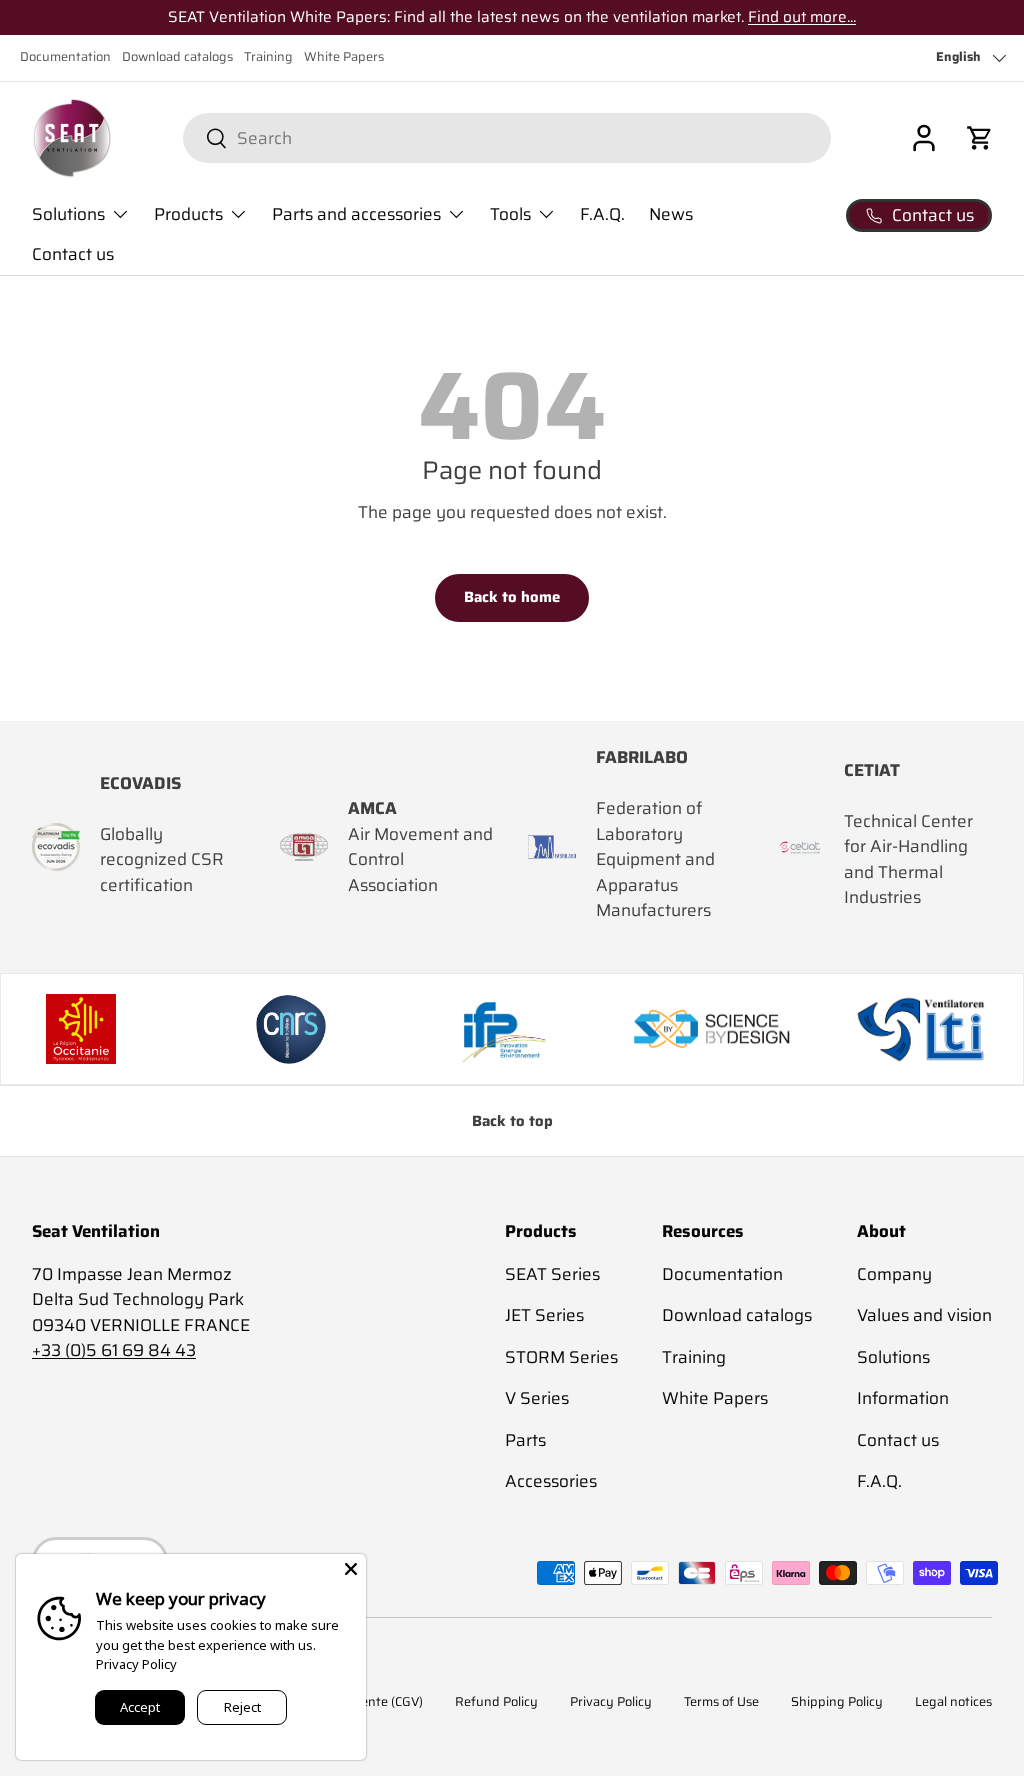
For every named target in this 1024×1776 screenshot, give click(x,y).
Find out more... (802, 17)
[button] (980, 138)
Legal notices (953, 1702)
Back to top (512, 1121)
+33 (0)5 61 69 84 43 (114, 1350)
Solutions (893, 1357)
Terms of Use (721, 1702)
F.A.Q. (602, 214)
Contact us (73, 254)
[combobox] (506, 138)
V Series (537, 1398)
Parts (525, 1440)
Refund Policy (496, 1702)
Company (894, 1274)
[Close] (351, 1569)
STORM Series (561, 1357)
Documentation (65, 57)
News (671, 214)
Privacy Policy (611, 1702)
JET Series (544, 1315)
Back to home (512, 597)
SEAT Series (552, 1274)
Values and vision (924, 1315)
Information (903, 1398)
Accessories (551, 1481)
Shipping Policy (837, 1702)
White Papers (344, 57)
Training (268, 57)
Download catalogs (177, 57)
